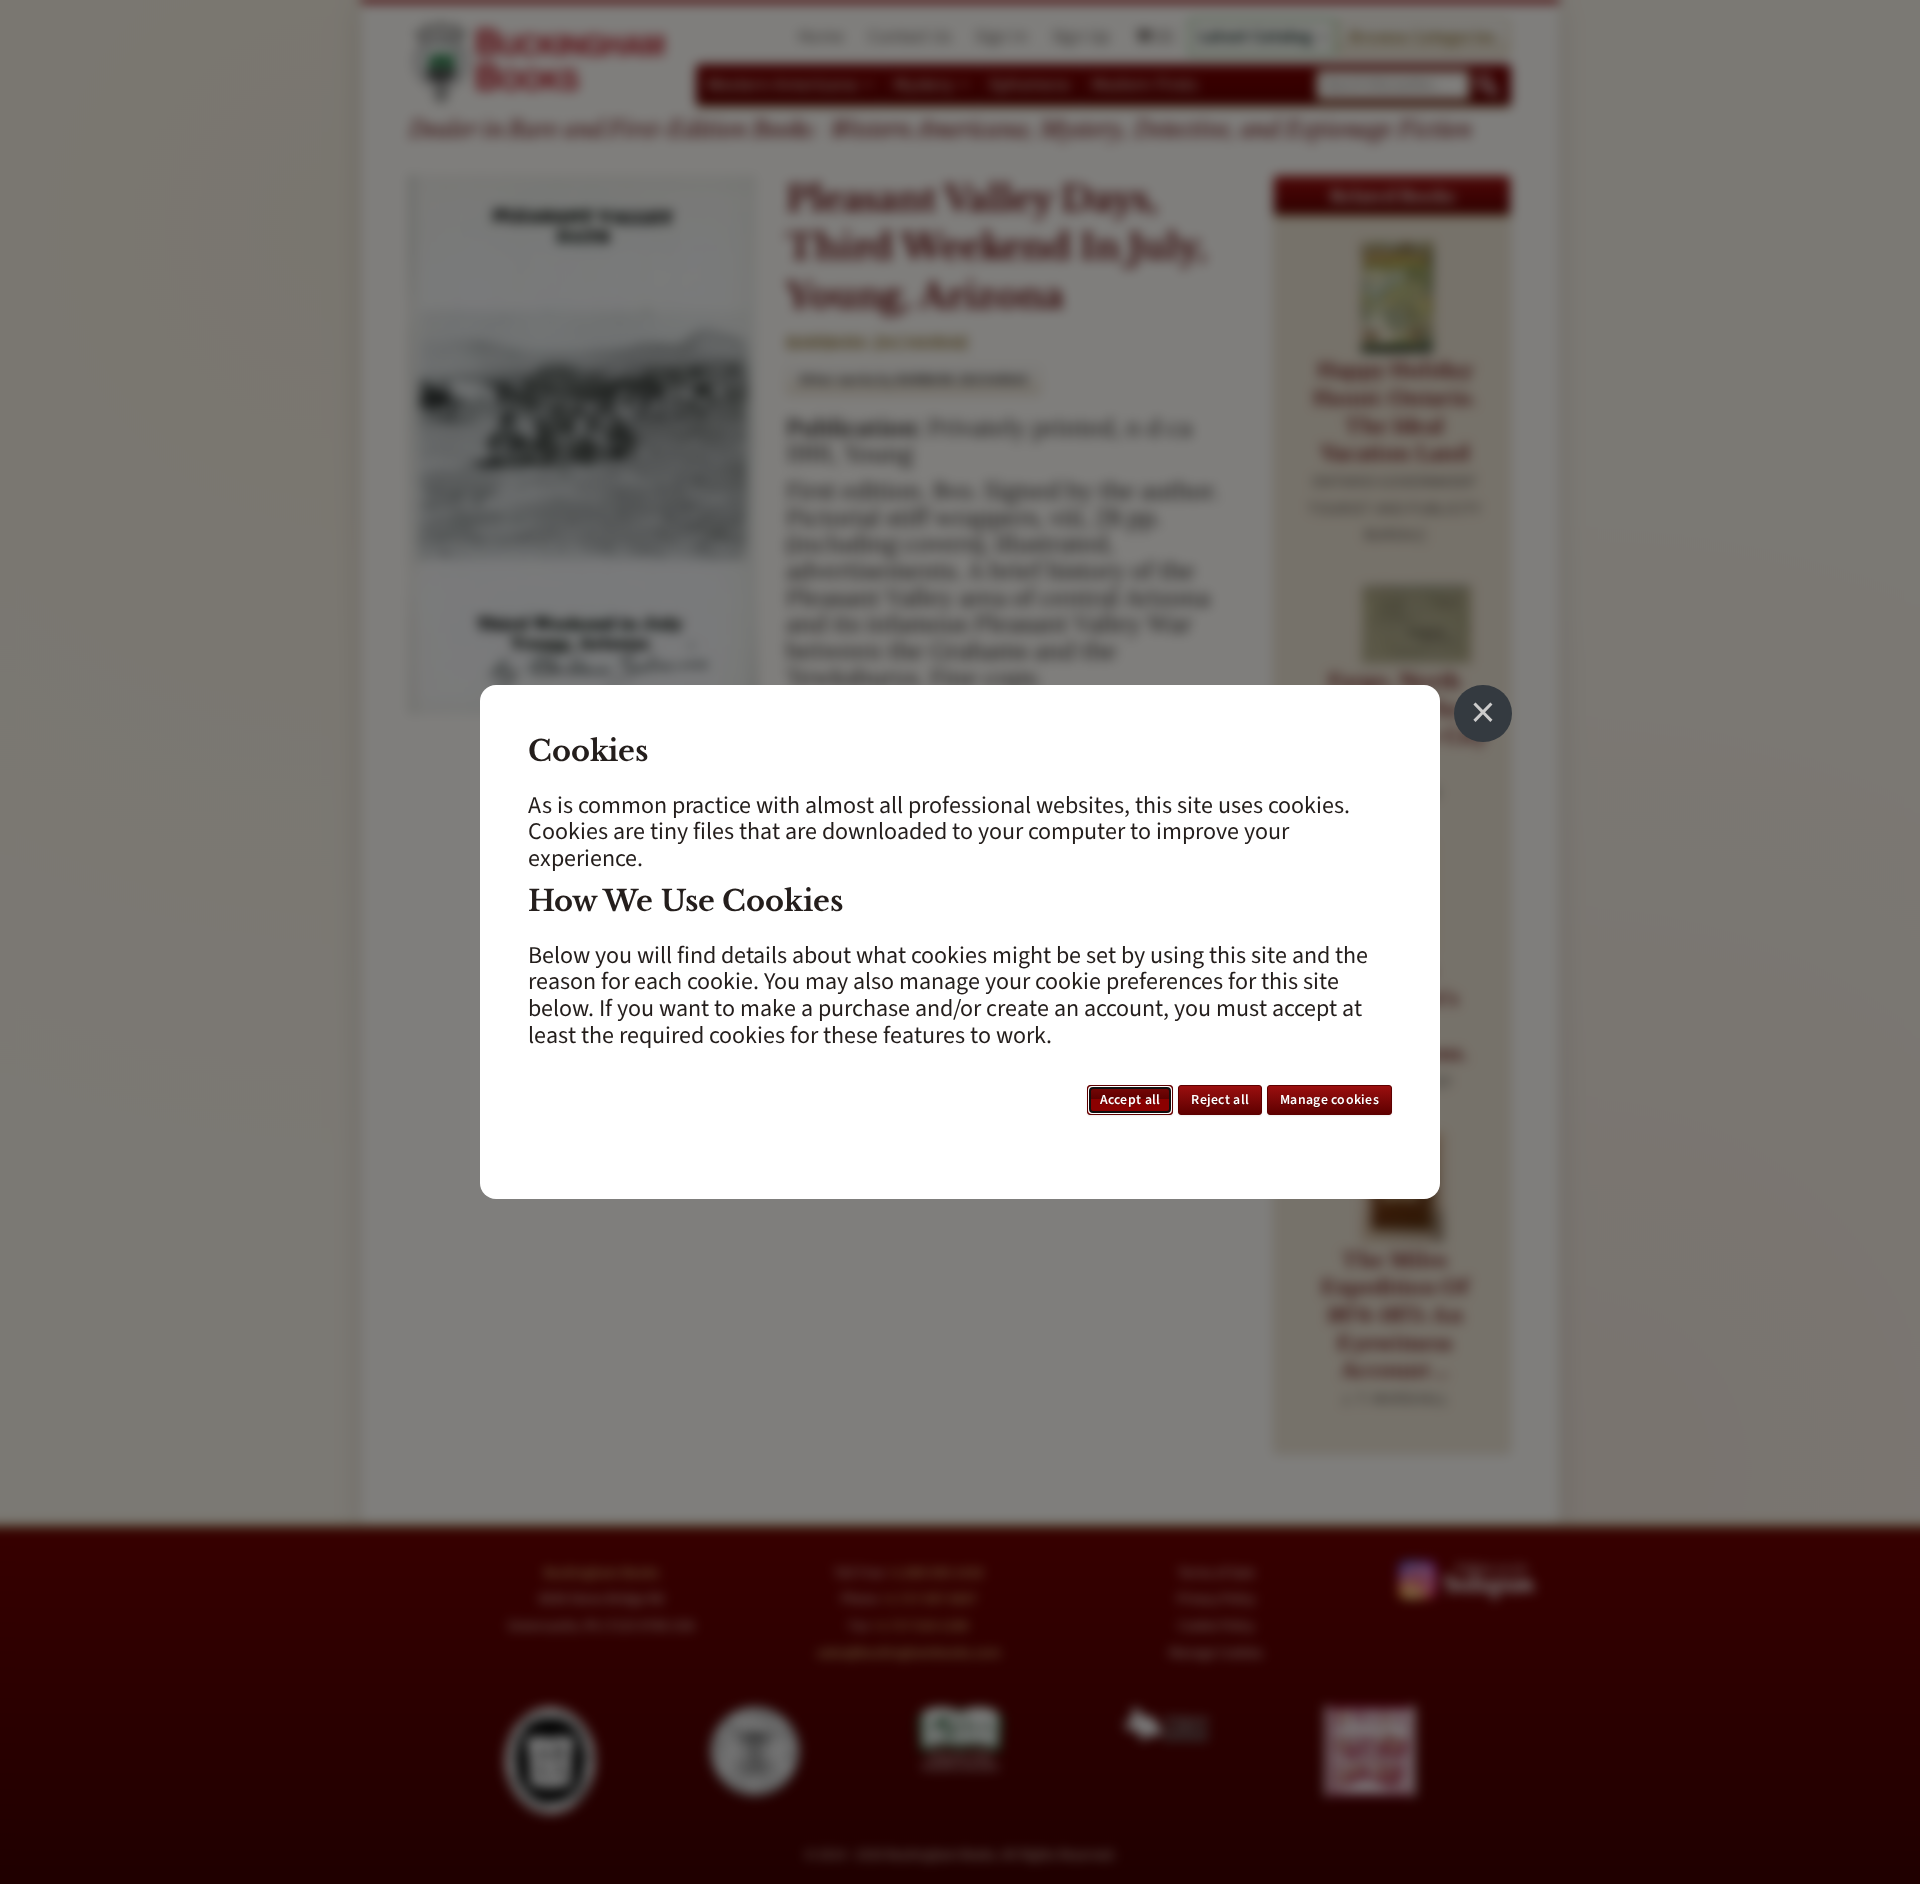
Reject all (1220, 1100)
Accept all (1130, 1100)
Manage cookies (1329, 1100)
